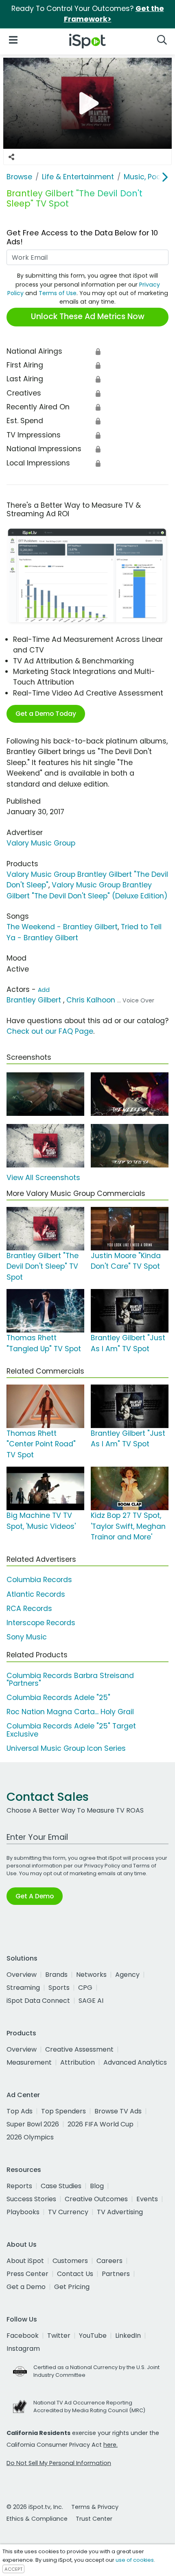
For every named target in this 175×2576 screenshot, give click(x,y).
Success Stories (31, 2199)
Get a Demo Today (46, 714)
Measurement (29, 2062)
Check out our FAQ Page (50, 1031)
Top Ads (20, 2111)
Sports (59, 1988)
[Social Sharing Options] (11, 157)
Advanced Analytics (135, 2062)
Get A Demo (35, 1896)
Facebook (23, 2336)
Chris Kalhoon (91, 1000)
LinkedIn (128, 2336)
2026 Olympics (30, 2137)
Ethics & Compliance (37, 2519)
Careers (109, 2261)
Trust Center (94, 2519)
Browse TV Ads (118, 2111)
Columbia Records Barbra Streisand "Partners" (70, 1679)
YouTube (93, 2336)
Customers (70, 2261)
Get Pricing (72, 2287)
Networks (91, 1975)
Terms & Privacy (95, 2507)
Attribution (78, 2062)
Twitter (59, 2336)
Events (147, 2199)
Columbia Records (39, 1580)
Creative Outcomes (96, 2199)
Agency (127, 1975)
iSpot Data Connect (38, 2001)
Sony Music (27, 1637)
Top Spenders (63, 2111)
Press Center (27, 2274)
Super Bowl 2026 (33, 2124)
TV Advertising (120, 2212)
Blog (97, 2186)
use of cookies (135, 2560)
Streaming (23, 1988)
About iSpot (25, 2261)
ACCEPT (13, 2569)
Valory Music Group (41, 843)
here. (110, 2445)
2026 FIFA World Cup (101, 2124)
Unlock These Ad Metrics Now (88, 316)
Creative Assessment (79, 2049)
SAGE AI (91, 2001)
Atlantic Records (36, 1594)
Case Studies (61, 2186)
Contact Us (75, 2274)
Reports (19, 2186)
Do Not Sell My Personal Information (59, 2463)
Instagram (23, 2349)
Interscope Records (41, 1623)
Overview (22, 1975)
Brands (56, 1975)
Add (44, 990)
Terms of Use (58, 293)
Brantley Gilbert (34, 1000)
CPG (85, 1988)
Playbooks (23, 2212)
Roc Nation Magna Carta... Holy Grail (70, 1712)
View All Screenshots (43, 1178)
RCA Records (29, 1609)
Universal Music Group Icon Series (66, 1748)
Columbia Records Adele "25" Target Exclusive (71, 1730)
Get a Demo (26, 2287)
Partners (116, 2274)
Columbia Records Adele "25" (58, 1698)
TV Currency (68, 2212)
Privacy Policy (102, 1866)
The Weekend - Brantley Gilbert (62, 927)
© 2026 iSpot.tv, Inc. (35, 2507)
